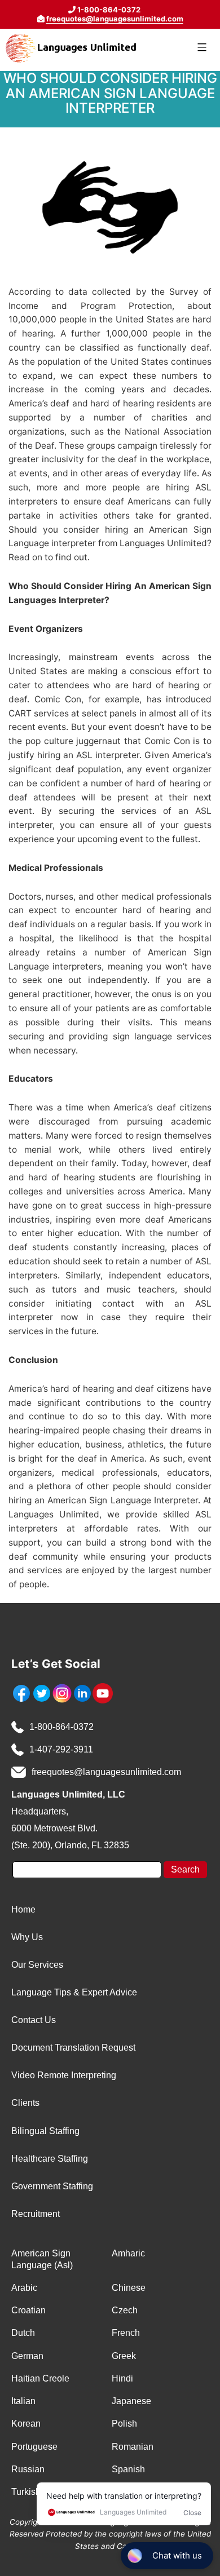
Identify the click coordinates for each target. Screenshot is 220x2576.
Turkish (26, 2492)
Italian (23, 2401)
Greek (124, 2356)
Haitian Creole (40, 2378)
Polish (124, 2424)
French (126, 2333)
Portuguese (34, 2447)
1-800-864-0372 (61, 1727)
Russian (28, 2469)
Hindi (122, 2378)
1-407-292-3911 (61, 1749)
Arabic (24, 2288)
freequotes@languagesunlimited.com (115, 19)
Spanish (128, 2469)
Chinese (129, 2288)
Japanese (131, 2401)
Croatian (28, 2310)
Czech (125, 2310)
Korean (26, 2424)
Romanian (133, 2447)
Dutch (23, 2333)
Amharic (128, 2253)
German (27, 2356)
